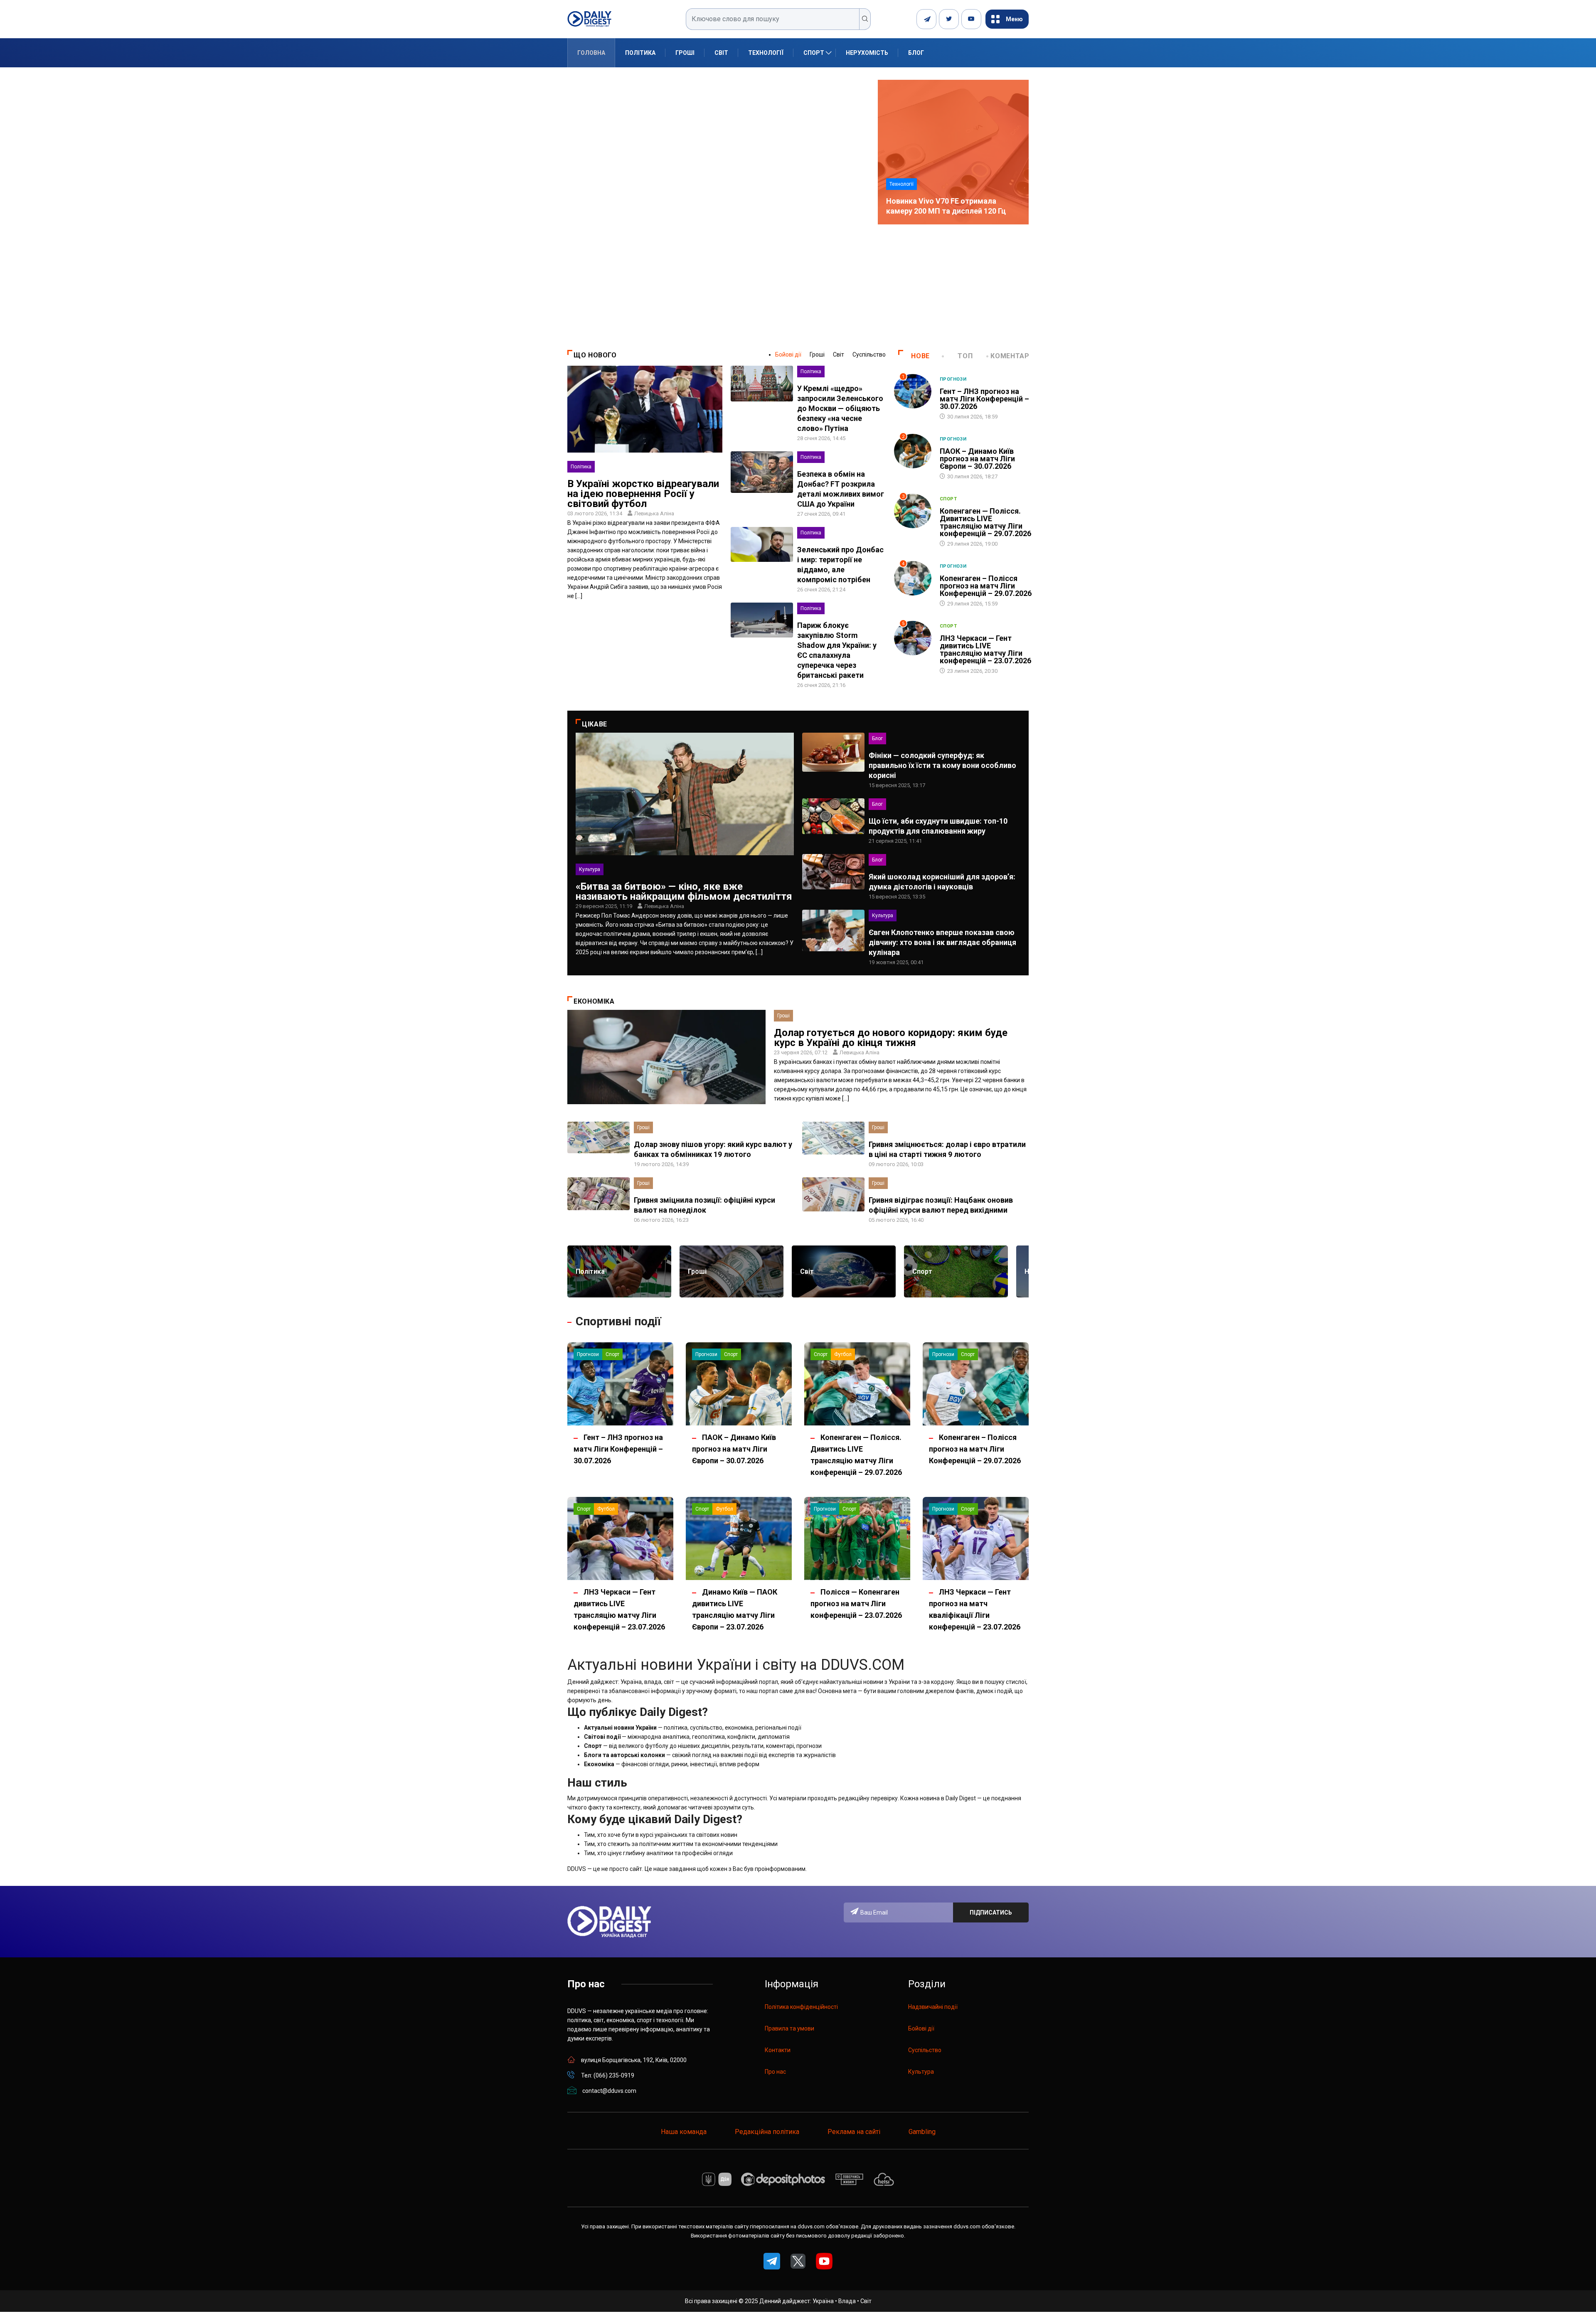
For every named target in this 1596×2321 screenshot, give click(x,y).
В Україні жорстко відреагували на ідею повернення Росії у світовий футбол (643, 494)
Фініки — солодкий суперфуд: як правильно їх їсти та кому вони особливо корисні (942, 765)
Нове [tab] (920, 356)
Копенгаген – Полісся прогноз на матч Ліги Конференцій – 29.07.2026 (986, 586)
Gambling (922, 2132)
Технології (766, 53)
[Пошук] (865, 19)
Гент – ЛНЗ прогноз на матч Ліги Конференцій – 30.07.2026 (984, 399)
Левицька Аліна (654, 513)
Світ (721, 53)
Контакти (778, 2050)
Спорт (814, 53)
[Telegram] (926, 19)
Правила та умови (789, 2028)
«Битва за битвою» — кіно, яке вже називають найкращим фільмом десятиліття (684, 891)
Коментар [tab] (1010, 356)
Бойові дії (788, 354)
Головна (591, 53)
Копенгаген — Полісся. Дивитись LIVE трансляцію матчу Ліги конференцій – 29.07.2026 (985, 522)
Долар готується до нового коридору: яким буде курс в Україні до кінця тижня (891, 1038)
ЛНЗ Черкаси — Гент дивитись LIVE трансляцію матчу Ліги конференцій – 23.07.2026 (985, 649)
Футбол (843, 1354)
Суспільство (869, 354)
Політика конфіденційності (801, 2007)
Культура (590, 869)
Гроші (685, 53)
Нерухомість (867, 53)
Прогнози (953, 379)
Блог (916, 53)
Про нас (775, 2072)
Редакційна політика (767, 2132)
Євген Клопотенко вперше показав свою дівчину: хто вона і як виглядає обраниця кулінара (942, 942)
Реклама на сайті (854, 2132)
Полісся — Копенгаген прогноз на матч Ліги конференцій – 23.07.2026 (856, 1604)
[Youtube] (971, 19)
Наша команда (684, 2132)
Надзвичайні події (933, 2007)
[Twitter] (949, 19)
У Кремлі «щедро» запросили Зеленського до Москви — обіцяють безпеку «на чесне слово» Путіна (840, 408)
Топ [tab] (965, 356)
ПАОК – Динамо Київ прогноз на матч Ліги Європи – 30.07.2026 (977, 459)
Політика (640, 53)
